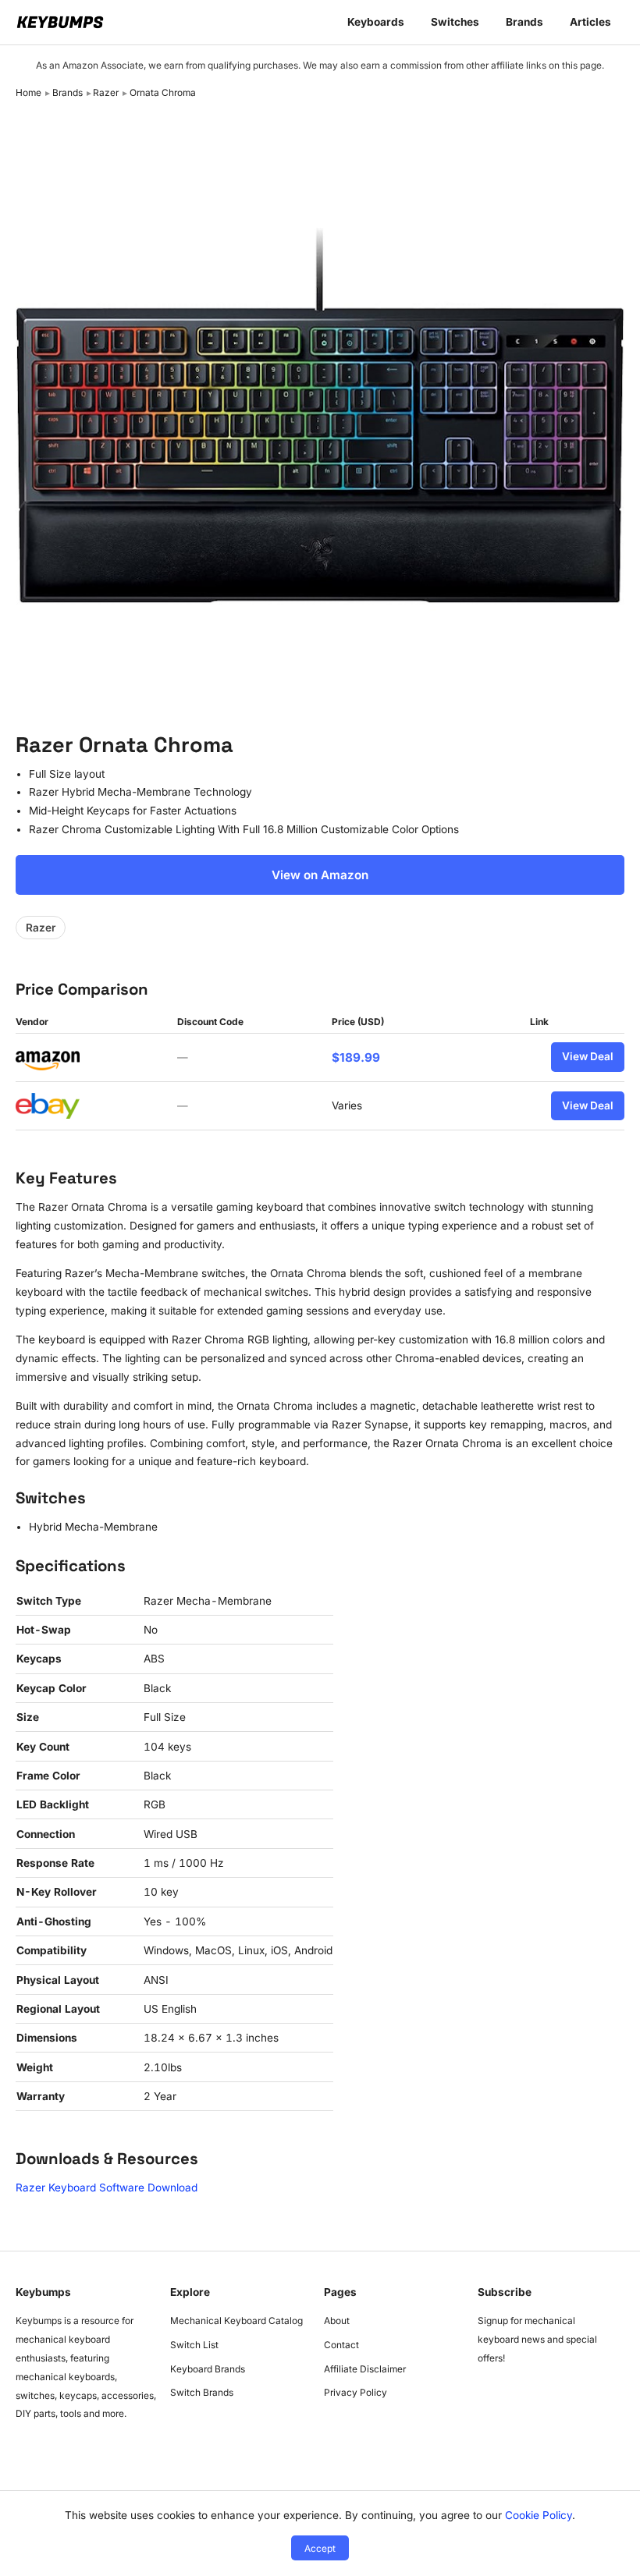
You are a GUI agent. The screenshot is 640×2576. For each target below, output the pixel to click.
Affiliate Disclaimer (365, 2369)
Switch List (194, 2345)
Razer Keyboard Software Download (107, 2187)
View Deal (588, 1056)
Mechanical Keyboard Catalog (236, 2321)
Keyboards (376, 22)
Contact (341, 2345)
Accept (320, 2548)
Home (28, 92)
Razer (106, 92)
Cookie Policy (539, 2515)
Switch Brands (202, 2392)
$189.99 (356, 1057)
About (337, 2321)
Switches (455, 22)
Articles (590, 22)
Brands (524, 22)
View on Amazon (320, 875)
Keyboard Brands (208, 2369)
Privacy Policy (356, 2392)
